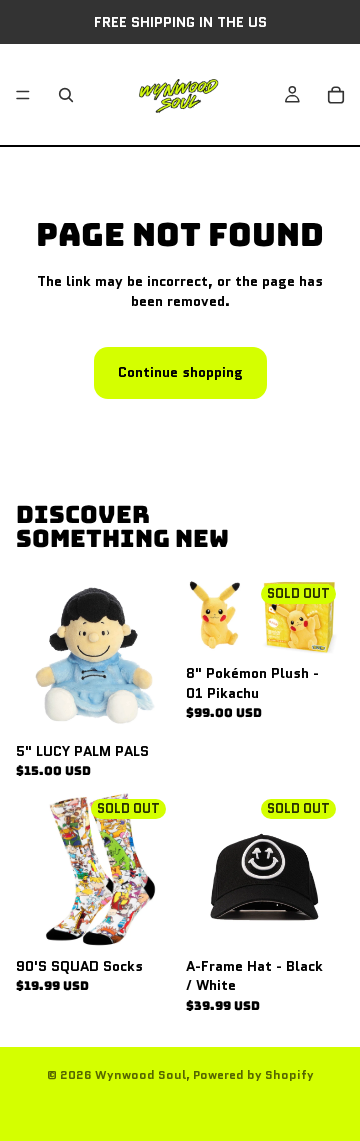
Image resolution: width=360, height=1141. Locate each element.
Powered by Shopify (253, 1074)
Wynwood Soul (140, 1074)
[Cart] (336, 95)
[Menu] (23, 95)
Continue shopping (180, 372)
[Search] (66, 95)
